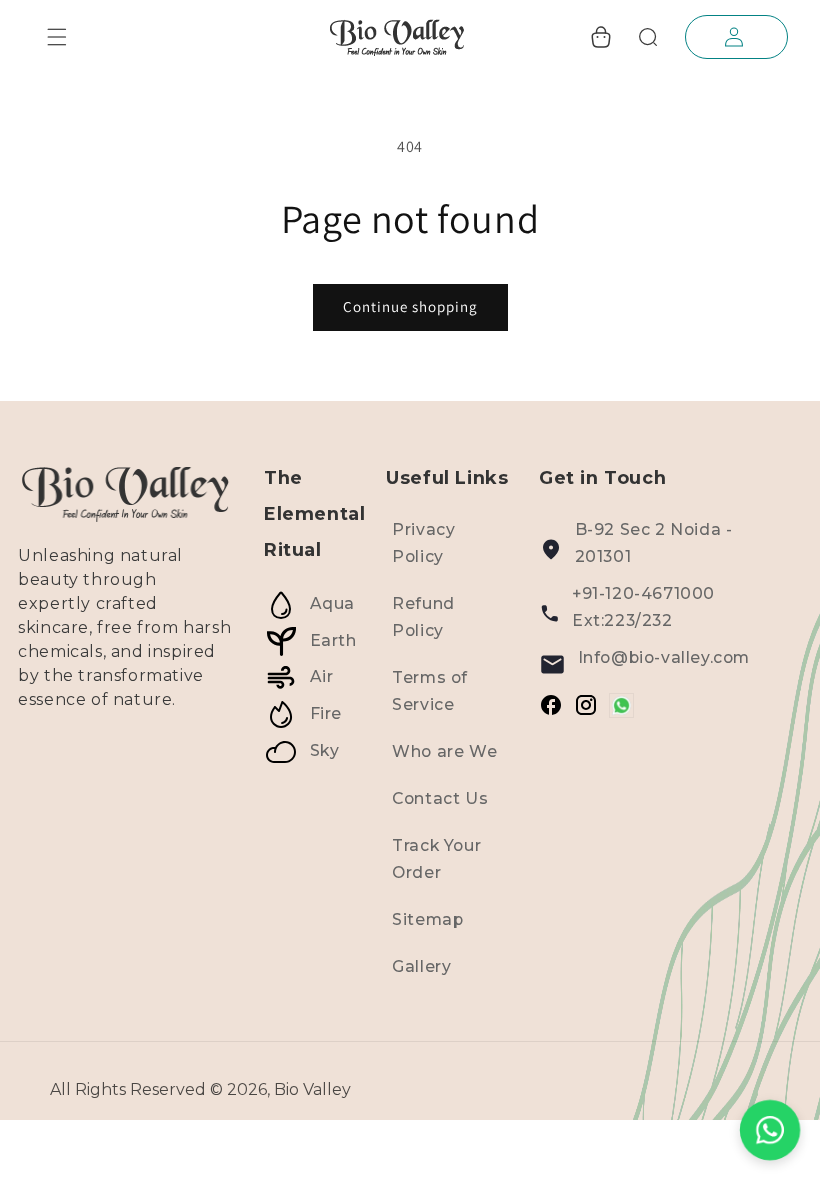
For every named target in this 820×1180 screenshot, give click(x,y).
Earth (333, 640)
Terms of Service (430, 691)
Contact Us (440, 798)
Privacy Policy (423, 543)
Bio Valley (312, 1089)
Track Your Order (436, 859)
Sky (325, 750)
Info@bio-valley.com (664, 657)
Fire (326, 713)
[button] (57, 37)
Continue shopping (410, 306)
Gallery (421, 966)
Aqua (332, 604)
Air (322, 677)
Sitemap (427, 919)
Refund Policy (423, 617)
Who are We (444, 751)
